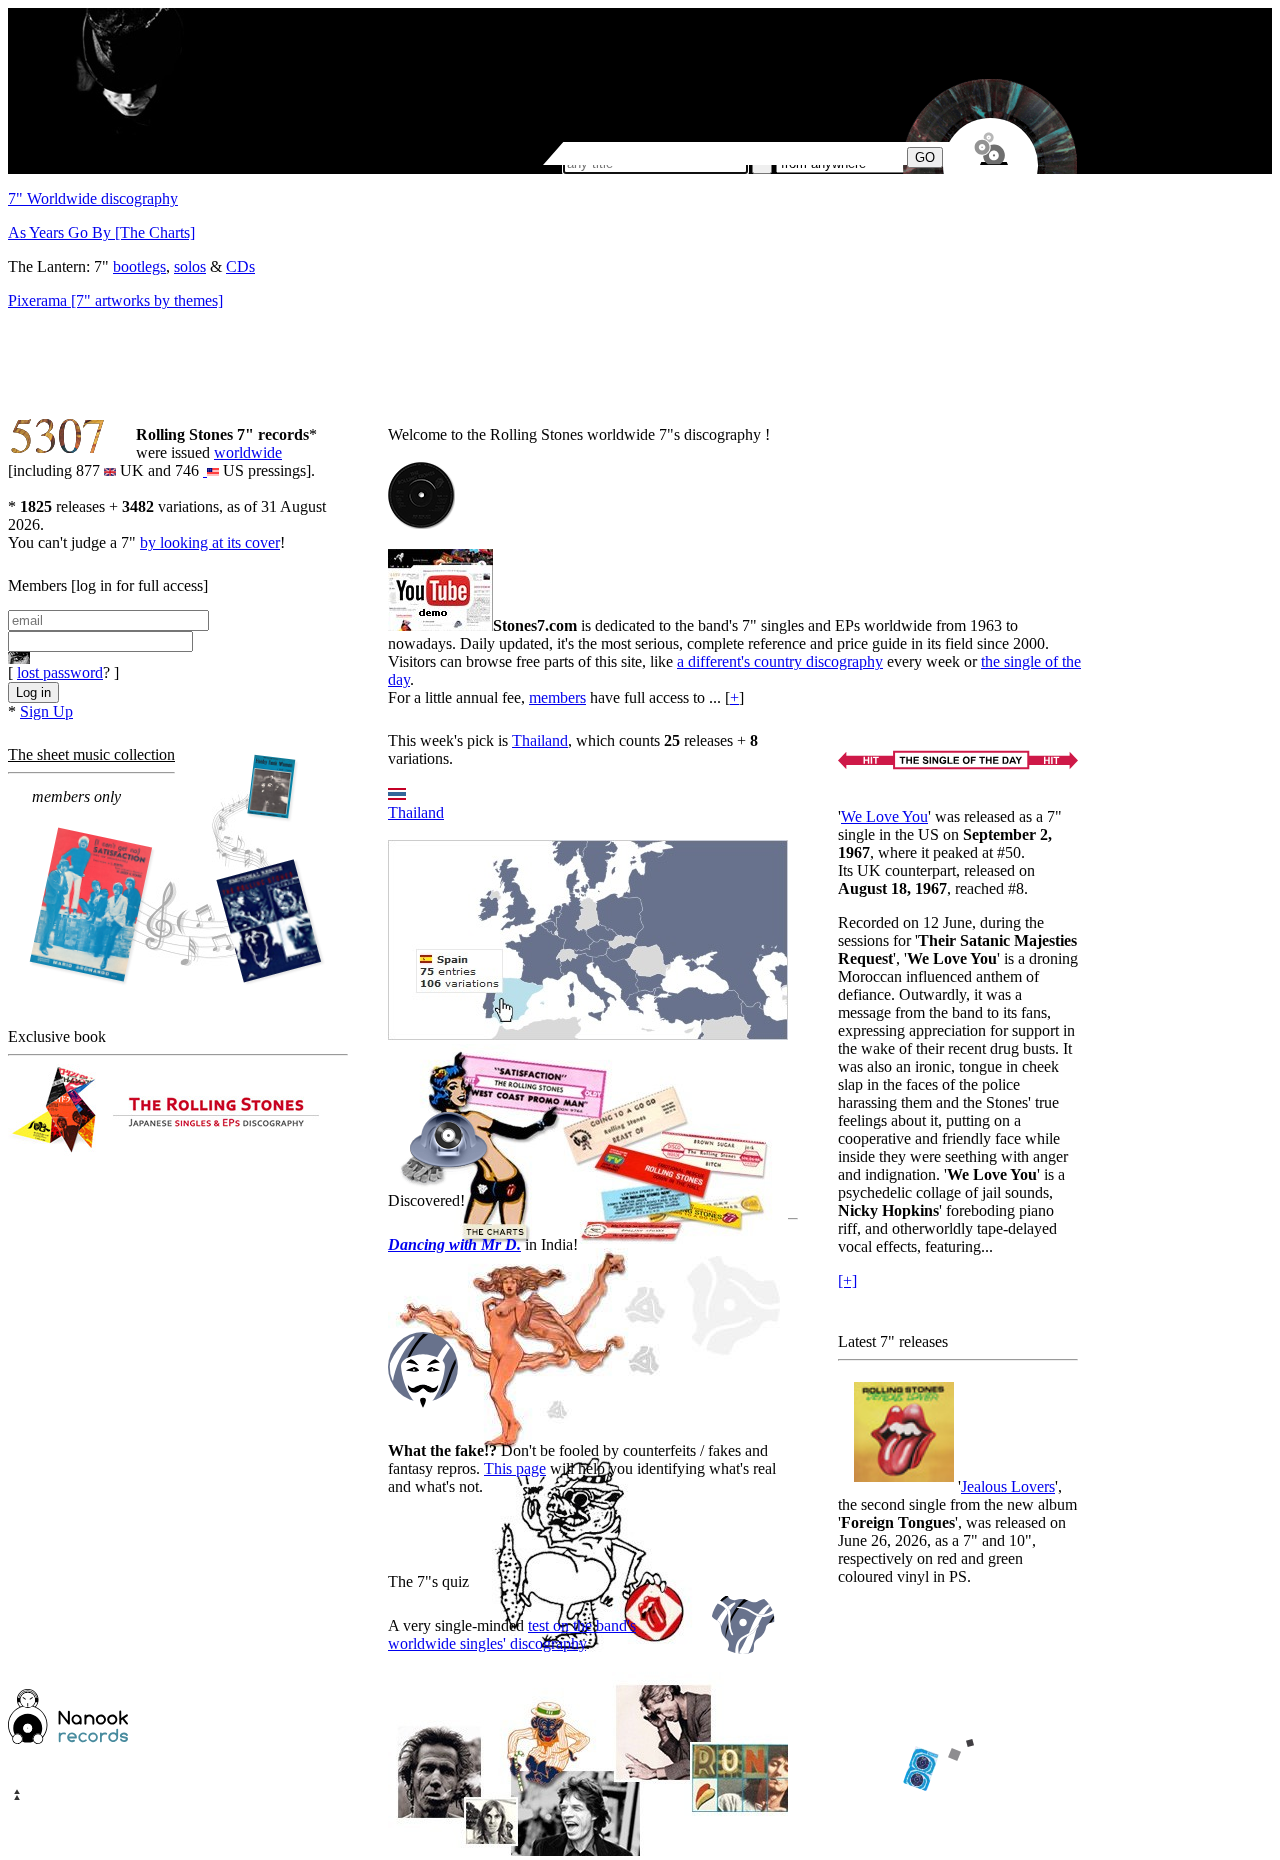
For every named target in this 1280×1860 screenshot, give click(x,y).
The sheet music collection (91, 754)
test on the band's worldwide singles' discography (512, 1634)
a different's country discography (780, 661)
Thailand (540, 740)
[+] (847, 1280)
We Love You (884, 816)
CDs (240, 266)
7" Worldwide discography (93, 198)
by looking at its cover (210, 542)
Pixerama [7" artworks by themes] (115, 300)
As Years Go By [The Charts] (101, 232)
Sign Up (46, 711)
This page (515, 1468)
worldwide (248, 452)
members (557, 697)
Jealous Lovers (1008, 1486)
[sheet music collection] (175, 871)
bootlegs (139, 266)
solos (190, 266)
